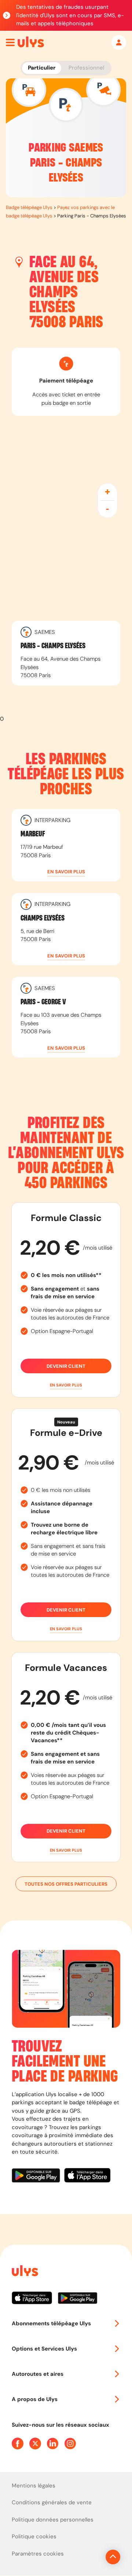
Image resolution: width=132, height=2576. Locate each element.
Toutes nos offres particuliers (66, 1884)
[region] (66, 566)
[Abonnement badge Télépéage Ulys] (31, 42)
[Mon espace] (119, 42)
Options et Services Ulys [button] (44, 2349)
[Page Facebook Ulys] (18, 2444)
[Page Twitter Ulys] (35, 2444)
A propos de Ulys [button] (35, 2399)
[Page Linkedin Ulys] (53, 2444)
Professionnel (86, 68)
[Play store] (38, 2176)
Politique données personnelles (53, 2520)
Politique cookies (34, 2536)
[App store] (87, 2176)
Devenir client (66, 1366)
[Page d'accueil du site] (24, 2272)
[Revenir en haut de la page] (113, 2557)
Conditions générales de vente (52, 2502)
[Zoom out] (107, 509)
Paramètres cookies (38, 2554)
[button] (66, 872)
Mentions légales (34, 2486)
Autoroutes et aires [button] (38, 2374)
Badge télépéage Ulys (29, 207)
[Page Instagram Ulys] (70, 2444)
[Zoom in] (107, 492)
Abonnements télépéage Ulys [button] (51, 2323)
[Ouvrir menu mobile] (10, 42)
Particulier (42, 68)
